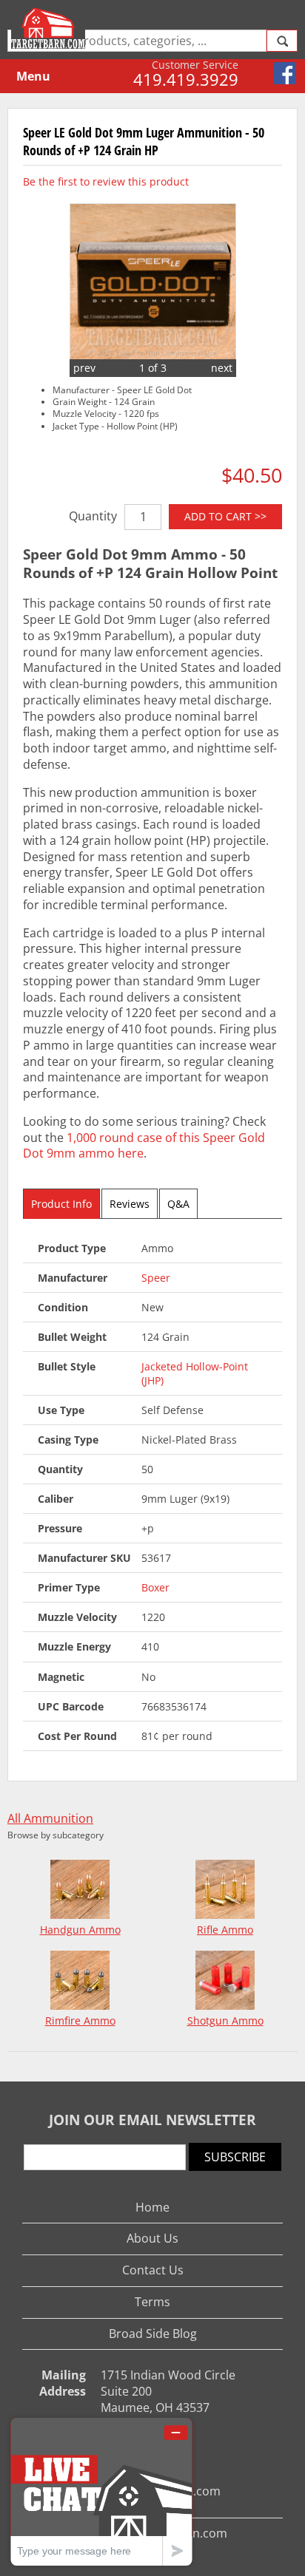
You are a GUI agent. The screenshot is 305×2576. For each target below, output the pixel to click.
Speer (156, 1278)
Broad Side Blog (153, 2334)
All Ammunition (50, 1819)
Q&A (178, 1204)
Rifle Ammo (225, 1930)
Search (282, 41)
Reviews (130, 1204)
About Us (152, 2238)
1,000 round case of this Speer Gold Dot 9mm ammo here (144, 1146)
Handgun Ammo (80, 1930)
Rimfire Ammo (80, 2021)
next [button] (222, 368)
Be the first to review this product (106, 181)
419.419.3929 (186, 79)
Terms (152, 2302)
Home (152, 2207)
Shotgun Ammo (225, 2021)
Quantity (93, 516)
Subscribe (235, 2157)
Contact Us (153, 2270)
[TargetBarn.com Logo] (50, 28)
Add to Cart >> (225, 516)
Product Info (61, 1204)
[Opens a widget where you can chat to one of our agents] (101, 2491)
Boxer (155, 1587)
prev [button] (84, 368)
